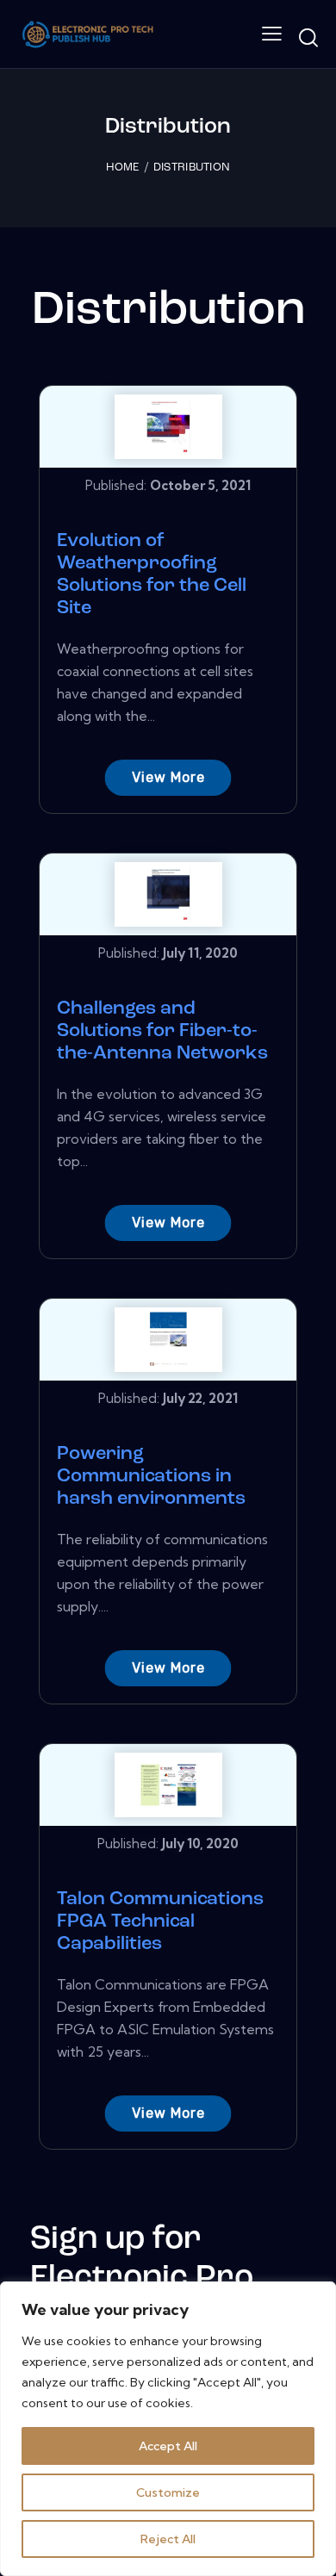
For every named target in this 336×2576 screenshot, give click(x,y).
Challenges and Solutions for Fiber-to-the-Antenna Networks (162, 1031)
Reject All (168, 2539)
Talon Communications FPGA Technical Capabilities (160, 1922)
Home (123, 168)
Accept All (168, 2446)
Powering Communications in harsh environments (151, 1477)
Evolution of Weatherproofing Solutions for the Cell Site (152, 575)
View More (168, 777)
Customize (168, 2492)
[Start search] (308, 37)
